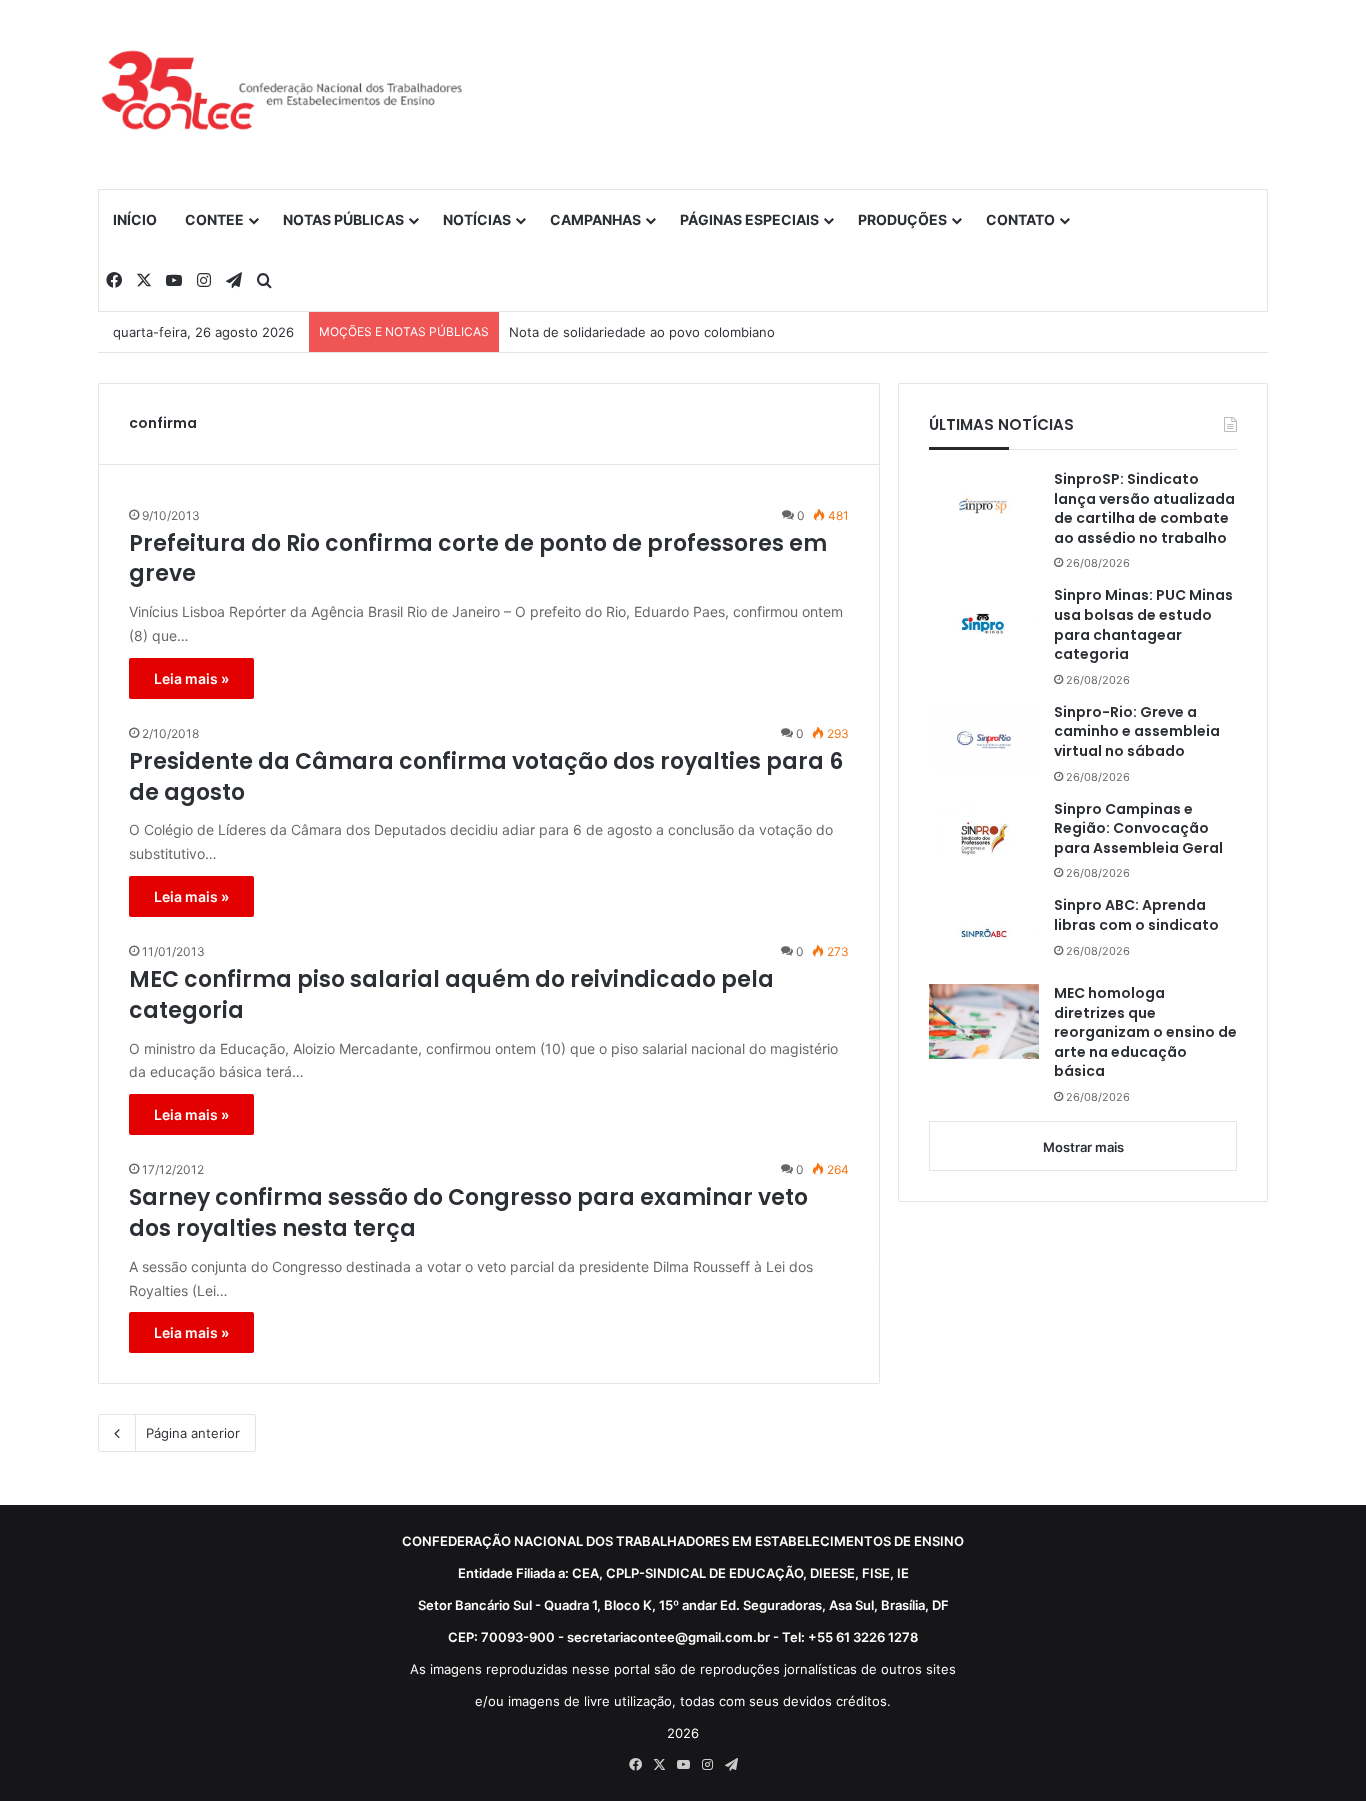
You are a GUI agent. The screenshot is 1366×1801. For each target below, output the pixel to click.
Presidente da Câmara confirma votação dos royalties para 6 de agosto (486, 777)
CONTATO (1020, 219)
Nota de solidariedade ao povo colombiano (642, 332)
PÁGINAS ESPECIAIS (749, 219)
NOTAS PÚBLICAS (343, 219)
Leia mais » (191, 678)
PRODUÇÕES (902, 219)
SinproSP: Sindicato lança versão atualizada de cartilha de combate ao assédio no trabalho (1144, 509)
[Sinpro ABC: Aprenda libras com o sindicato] (984, 933)
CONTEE (214, 219)
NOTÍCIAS (477, 219)
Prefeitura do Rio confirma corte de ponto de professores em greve (478, 559)
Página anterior (193, 1433)
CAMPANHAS (595, 219)
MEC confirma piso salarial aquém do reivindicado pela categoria (451, 995)
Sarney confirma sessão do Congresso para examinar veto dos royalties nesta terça (468, 1213)
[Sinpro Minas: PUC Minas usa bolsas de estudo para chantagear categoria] (984, 623)
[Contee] (283, 94)
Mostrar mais (1083, 1147)
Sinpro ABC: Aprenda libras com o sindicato (1136, 915)
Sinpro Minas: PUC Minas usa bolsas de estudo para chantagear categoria (1143, 625)
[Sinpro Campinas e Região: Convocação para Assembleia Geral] (984, 837)
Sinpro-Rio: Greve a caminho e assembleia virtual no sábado (1137, 732)
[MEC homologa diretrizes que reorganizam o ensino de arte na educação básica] (984, 1021)
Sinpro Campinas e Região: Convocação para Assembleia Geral (1138, 829)
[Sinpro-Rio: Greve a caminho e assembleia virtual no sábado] (984, 740)
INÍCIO (135, 219)
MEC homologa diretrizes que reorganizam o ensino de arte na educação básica (1145, 1032)
